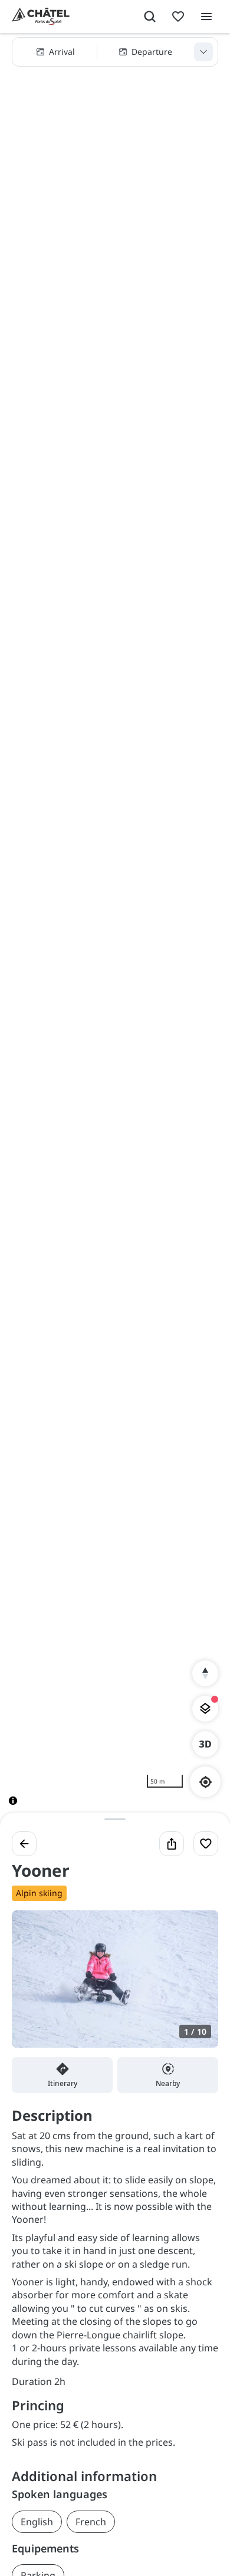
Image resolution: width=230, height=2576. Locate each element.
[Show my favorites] (178, 17)
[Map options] (205, 1709)
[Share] (172, 1844)
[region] (115, 929)
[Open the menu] (206, 17)
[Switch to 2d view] (205, 1744)
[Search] (150, 17)
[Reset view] (205, 1673)
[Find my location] (206, 1782)
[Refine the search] (203, 52)
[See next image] (197, 1986)
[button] (115, 52)
